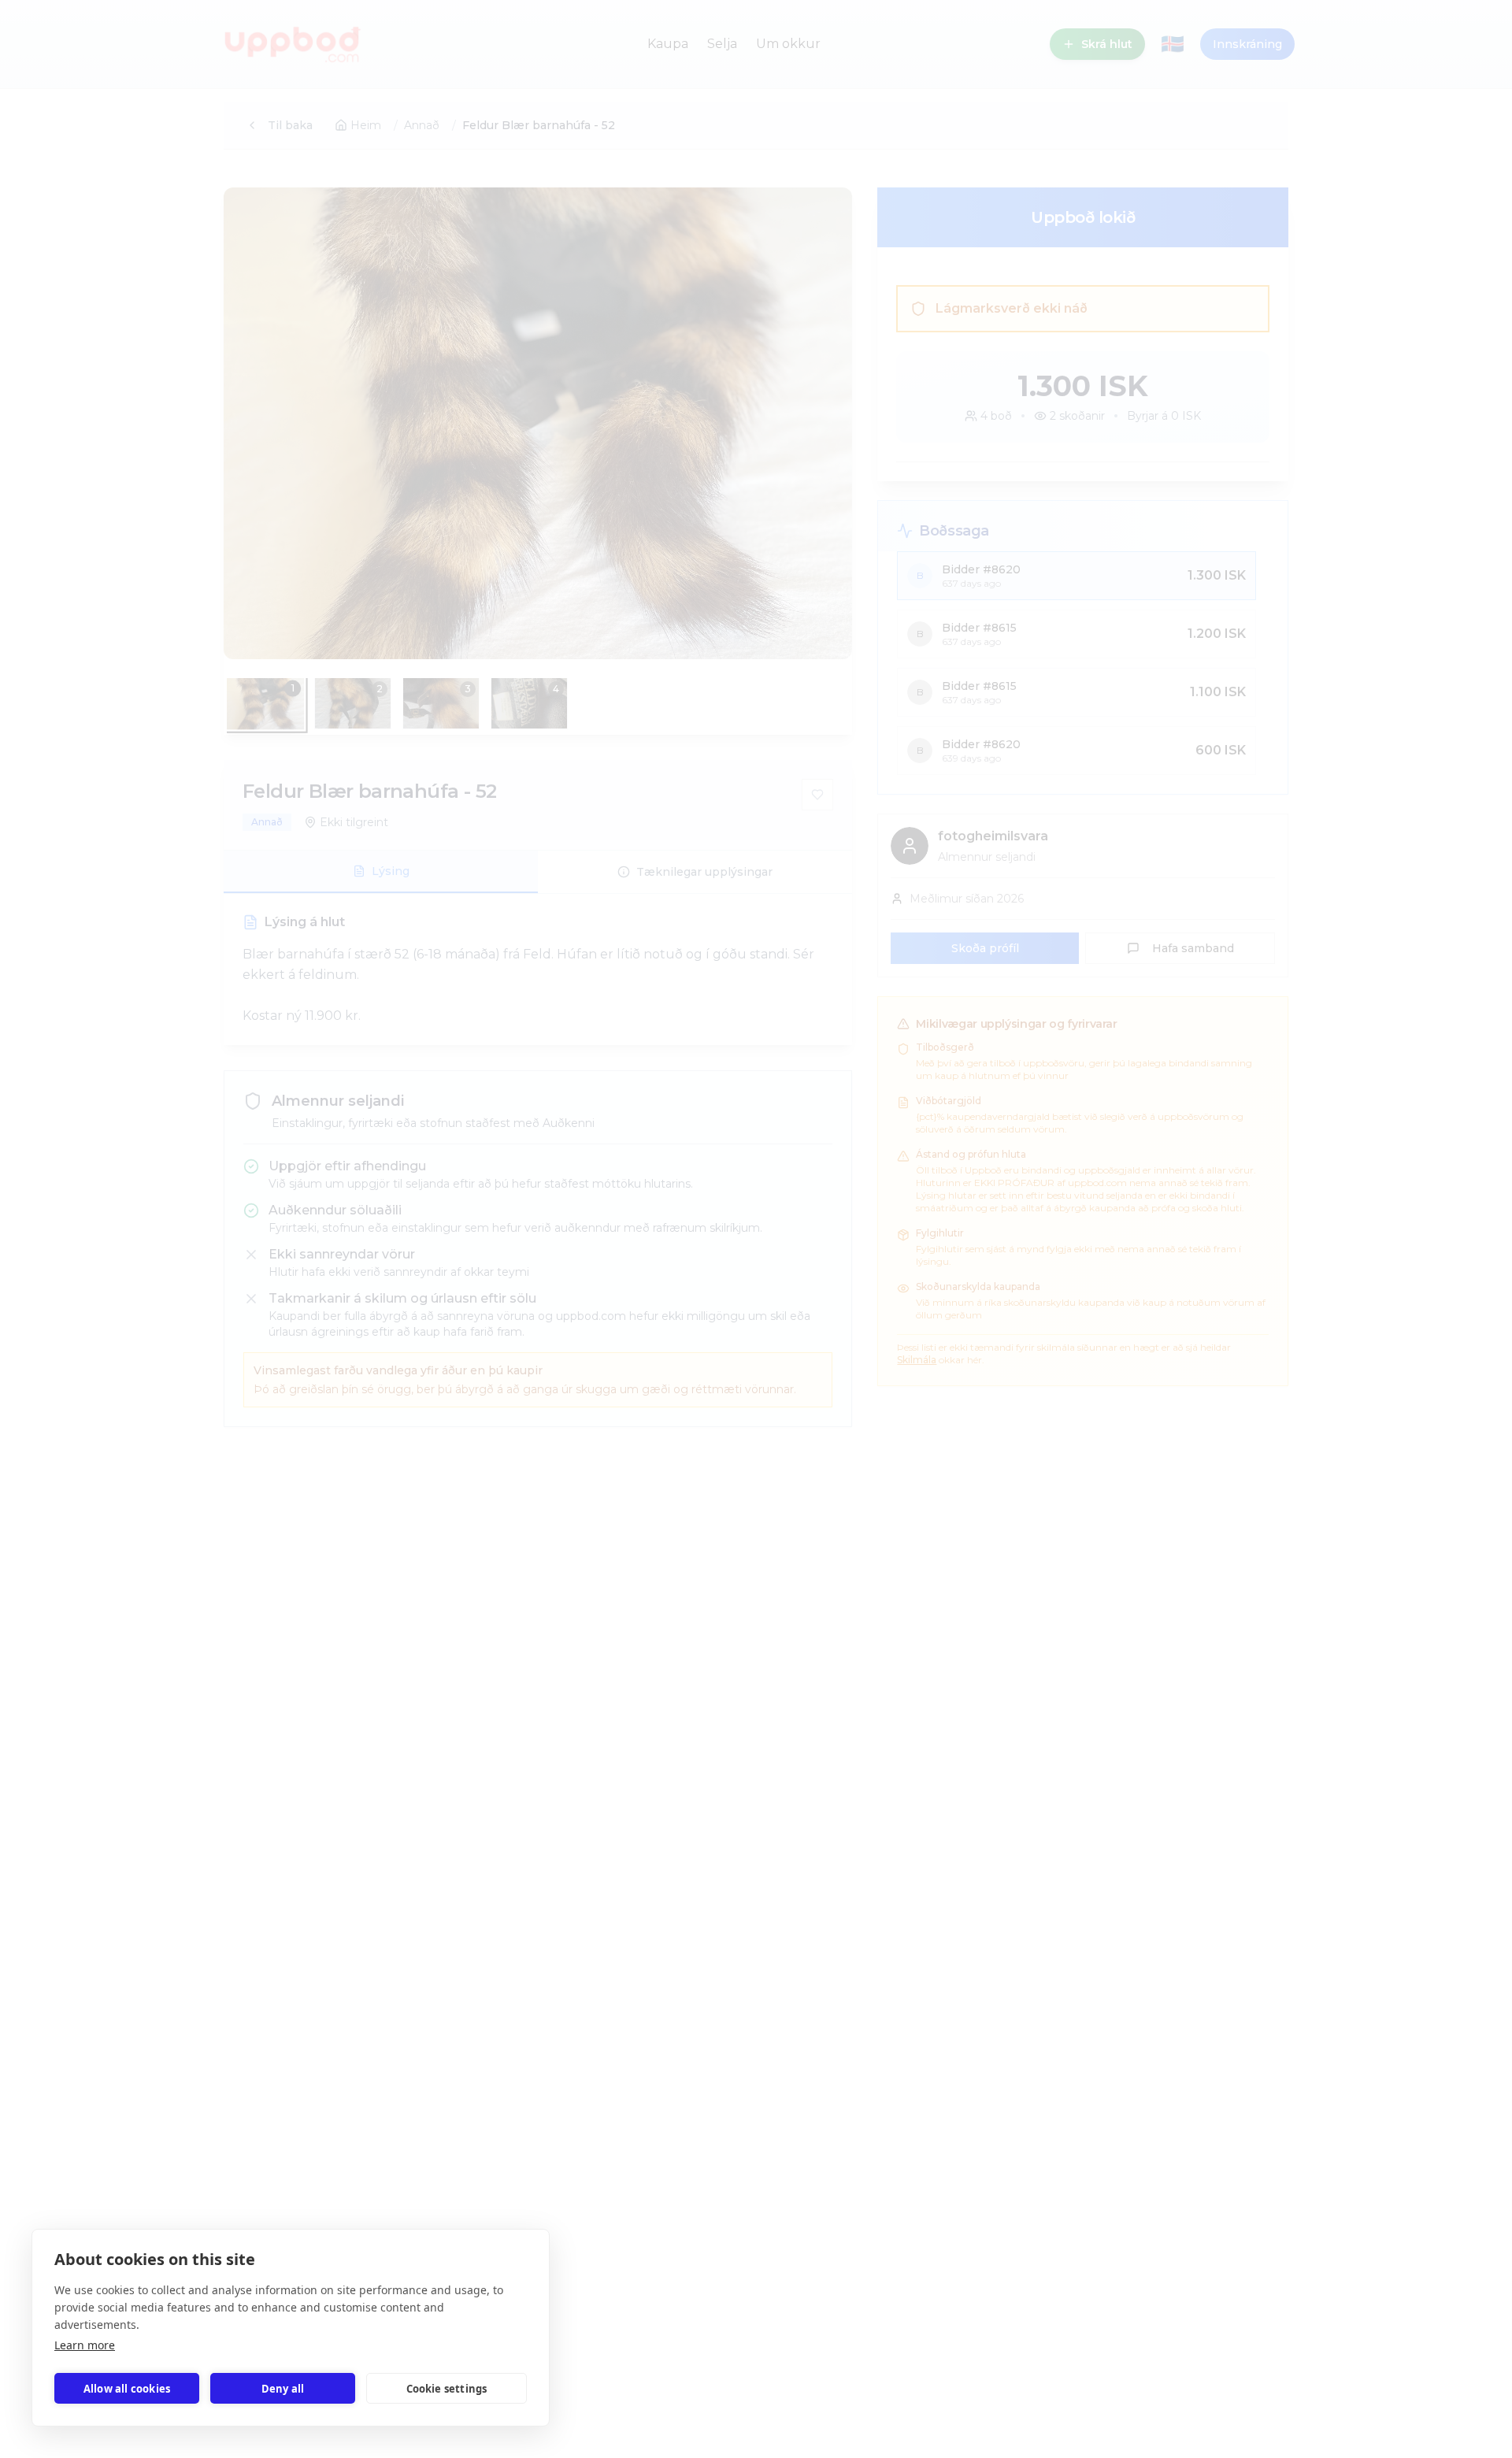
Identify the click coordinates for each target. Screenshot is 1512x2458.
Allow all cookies (127, 2389)
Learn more (85, 2345)
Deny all (283, 2389)
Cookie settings (447, 2389)
